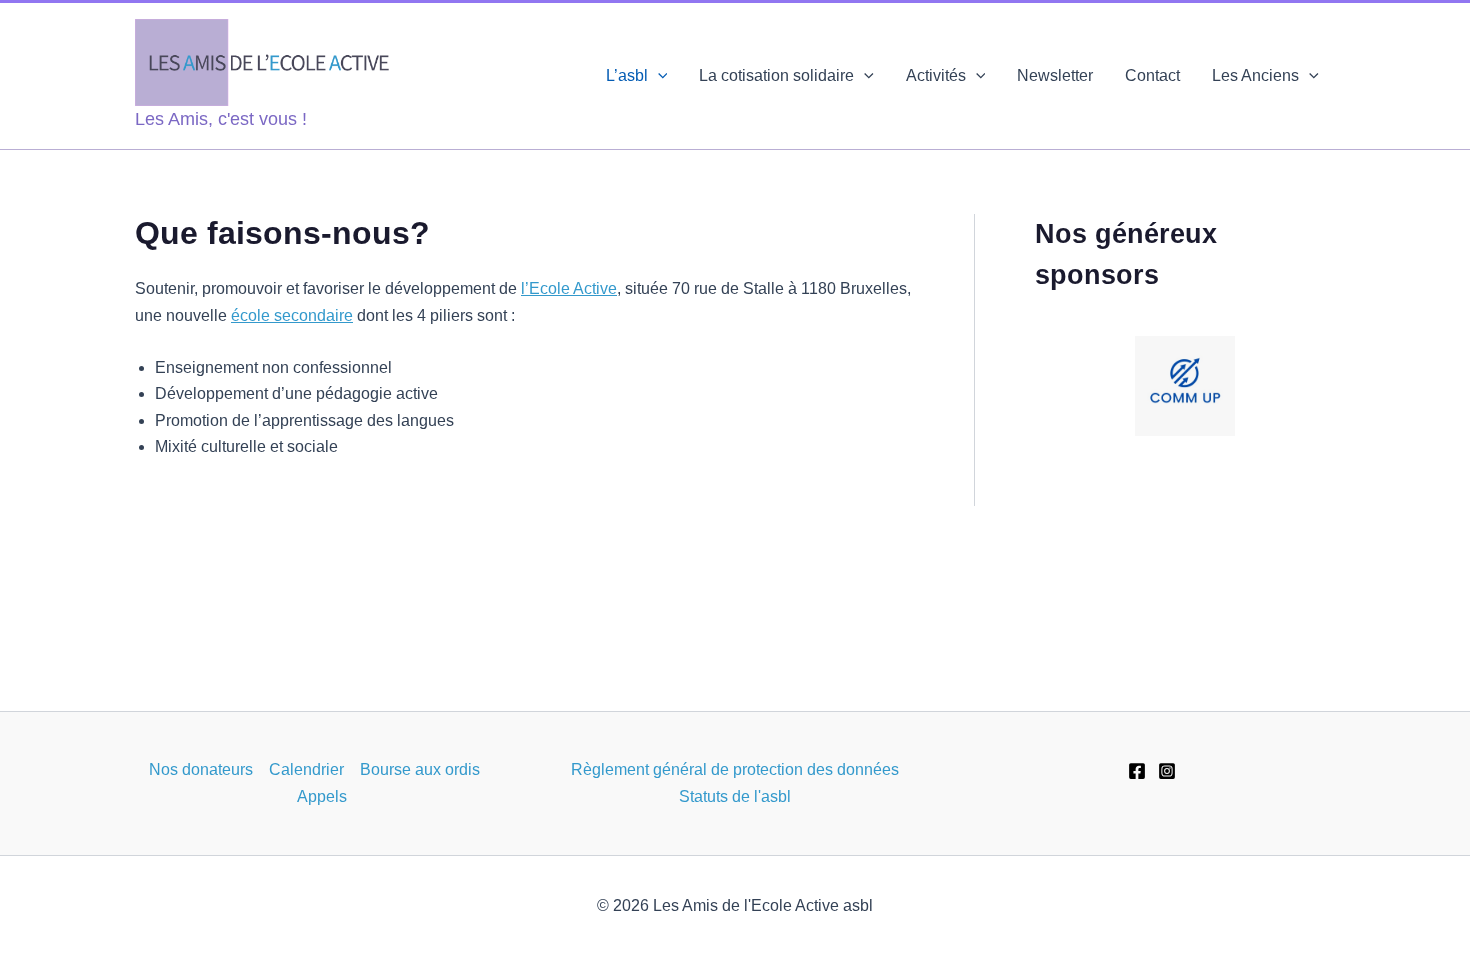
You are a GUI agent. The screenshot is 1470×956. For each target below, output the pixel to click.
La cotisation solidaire (776, 75)
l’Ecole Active (569, 288)
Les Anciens (1255, 75)
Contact (1152, 75)
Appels (322, 796)
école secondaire (292, 315)
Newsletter (1055, 75)
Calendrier (306, 769)
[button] (658, 76)
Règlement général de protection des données (735, 769)
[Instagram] (1167, 771)
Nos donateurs (201, 769)
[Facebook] (1137, 771)
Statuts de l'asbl (735, 796)
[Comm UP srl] (1185, 386)
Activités (936, 75)
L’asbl (627, 75)
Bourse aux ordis (420, 769)
